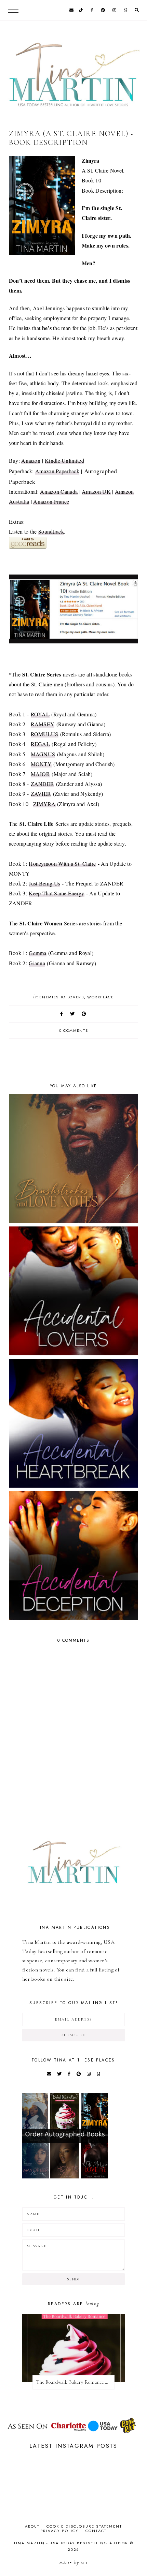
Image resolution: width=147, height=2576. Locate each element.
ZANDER (43, 784)
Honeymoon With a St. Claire (62, 863)
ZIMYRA (44, 804)
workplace (101, 997)
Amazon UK (96, 492)
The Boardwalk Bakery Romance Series (75, 2382)
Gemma (38, 953)
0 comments (74, 1030)
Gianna (37, 963)
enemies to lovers (62, 997)
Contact (96, 2531)
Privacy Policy (60, 2531)
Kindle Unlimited (64, 460)
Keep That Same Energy (56, 893)
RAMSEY (43, 724)
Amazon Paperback (57, 471)
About (32, 2526)
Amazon (31, 460)
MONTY (41, 764)
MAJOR (41, 774)
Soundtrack (51, 531)
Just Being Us (44, 883)
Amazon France (51, 501)
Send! (73, 2279)
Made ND (74, 2563)
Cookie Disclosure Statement (84, 2526)
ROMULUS (45, 734)
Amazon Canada (59, 492)
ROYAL (40, 714)
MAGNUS (43, 754)
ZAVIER (41, 794)
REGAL (41, 744)
